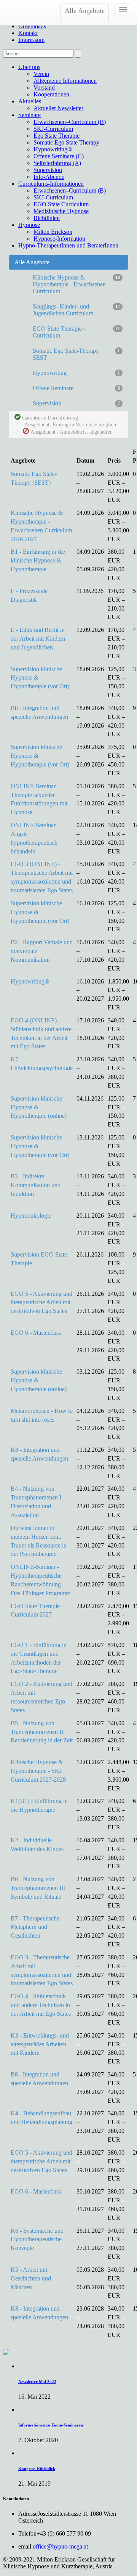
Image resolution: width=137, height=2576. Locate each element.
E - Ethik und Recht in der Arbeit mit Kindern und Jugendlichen (38, 639)
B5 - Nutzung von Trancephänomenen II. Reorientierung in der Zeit (42, 1732)
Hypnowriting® (53, 149)
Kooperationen (51, 94)
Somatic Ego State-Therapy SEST (76, 354)
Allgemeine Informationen (65, 81)
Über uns (29, 67)
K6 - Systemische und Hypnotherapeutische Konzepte (37, 2239)
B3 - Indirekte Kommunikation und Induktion (36, 1185)
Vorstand (44, 88)
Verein (41, 74)
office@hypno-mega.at (60, 2546)
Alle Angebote (85, 11)
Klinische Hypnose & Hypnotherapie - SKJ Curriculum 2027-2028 (38, 1771)
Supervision (48, 170)
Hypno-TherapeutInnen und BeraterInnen (68, 245)
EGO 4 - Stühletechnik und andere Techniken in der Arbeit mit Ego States (41, 2005)
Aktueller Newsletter (58, 108)
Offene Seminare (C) (59, 156)
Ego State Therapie (57, 136)
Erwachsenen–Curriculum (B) (70, 122)
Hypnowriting (76, 373)
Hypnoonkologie (31, 1216)
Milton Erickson (53, 232)
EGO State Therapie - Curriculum (76, 332)
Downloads (32, 26)
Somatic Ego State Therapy (66, 142)
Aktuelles (30, 101)
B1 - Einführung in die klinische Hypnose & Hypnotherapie (38, 560)
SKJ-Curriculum (53, 129)
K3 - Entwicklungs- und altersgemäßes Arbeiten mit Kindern (40, 2044)
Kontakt (28, 33)
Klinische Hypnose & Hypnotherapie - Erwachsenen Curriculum (76, 284)
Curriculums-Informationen (51, 184)
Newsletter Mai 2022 (37, 2382)
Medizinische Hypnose (61, 211)
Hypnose (29, 225)
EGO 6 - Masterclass (36, 1333)
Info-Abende (49, 177)
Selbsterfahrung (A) (57, 163)
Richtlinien (47, 218)
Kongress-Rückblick (37, 2468)
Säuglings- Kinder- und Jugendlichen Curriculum (76, 310)
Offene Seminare (76, 388)
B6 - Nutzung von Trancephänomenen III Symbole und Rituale (38, 1888)
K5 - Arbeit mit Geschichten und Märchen (31, 2278)
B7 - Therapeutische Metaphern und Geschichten (35, 1927)
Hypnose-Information (59, 239)
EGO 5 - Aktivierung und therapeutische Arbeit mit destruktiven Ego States (41, 1302)
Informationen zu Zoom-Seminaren (51, 2425)
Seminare (29, 115)
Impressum (31, 40)
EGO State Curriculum (61, 204)
